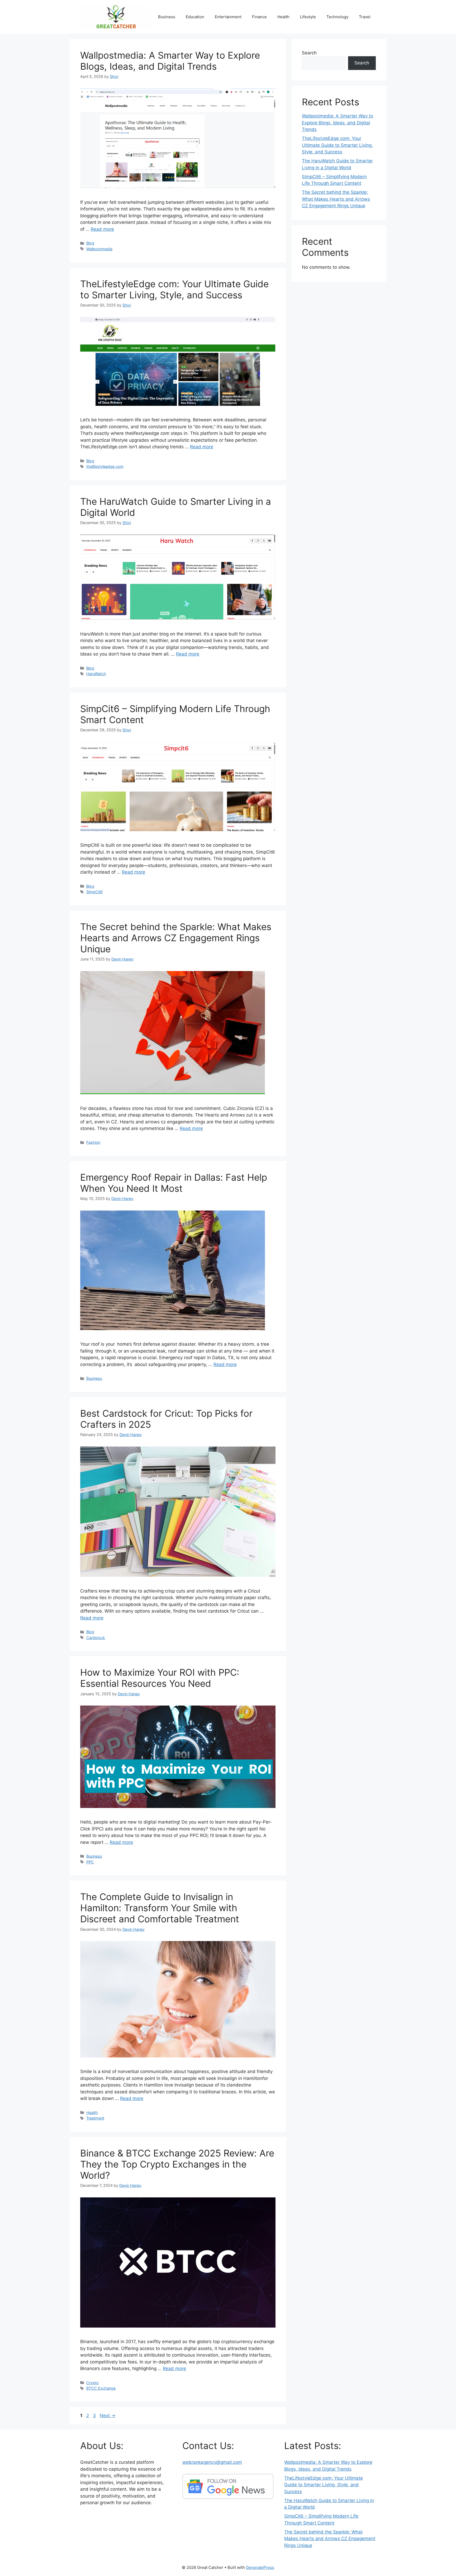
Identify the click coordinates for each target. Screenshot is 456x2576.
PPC (90, 1862)
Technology (337, 17)
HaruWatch (96, 674)
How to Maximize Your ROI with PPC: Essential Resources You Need (160, 1678)
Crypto (92, 2383)
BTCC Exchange (101, 2388)
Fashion (93, 1142)
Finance (259, 17)
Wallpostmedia (99, 249)
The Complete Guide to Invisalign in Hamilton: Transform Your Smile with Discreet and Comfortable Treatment (170, 1908)
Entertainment (228, 17)
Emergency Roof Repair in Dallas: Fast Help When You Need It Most (174, 1183)
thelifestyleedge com (105, 466)
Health (283, 17)
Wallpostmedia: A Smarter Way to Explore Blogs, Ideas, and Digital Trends (170, 61)
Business (167, 17)
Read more (102, 229)
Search (309, 53)
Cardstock (96, 1638)
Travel (365, 17)
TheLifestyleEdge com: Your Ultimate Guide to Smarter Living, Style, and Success (174, 289)
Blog (90, 243)
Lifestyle (308, 17)
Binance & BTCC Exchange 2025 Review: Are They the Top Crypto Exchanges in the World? (177, 2164)
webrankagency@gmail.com (212, 2462)
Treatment (95, 2118)
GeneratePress (260, 2567)
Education (195, 17)
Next (108, 2415)
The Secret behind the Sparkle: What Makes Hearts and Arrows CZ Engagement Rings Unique (176, 938)
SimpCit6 (94, 892)
